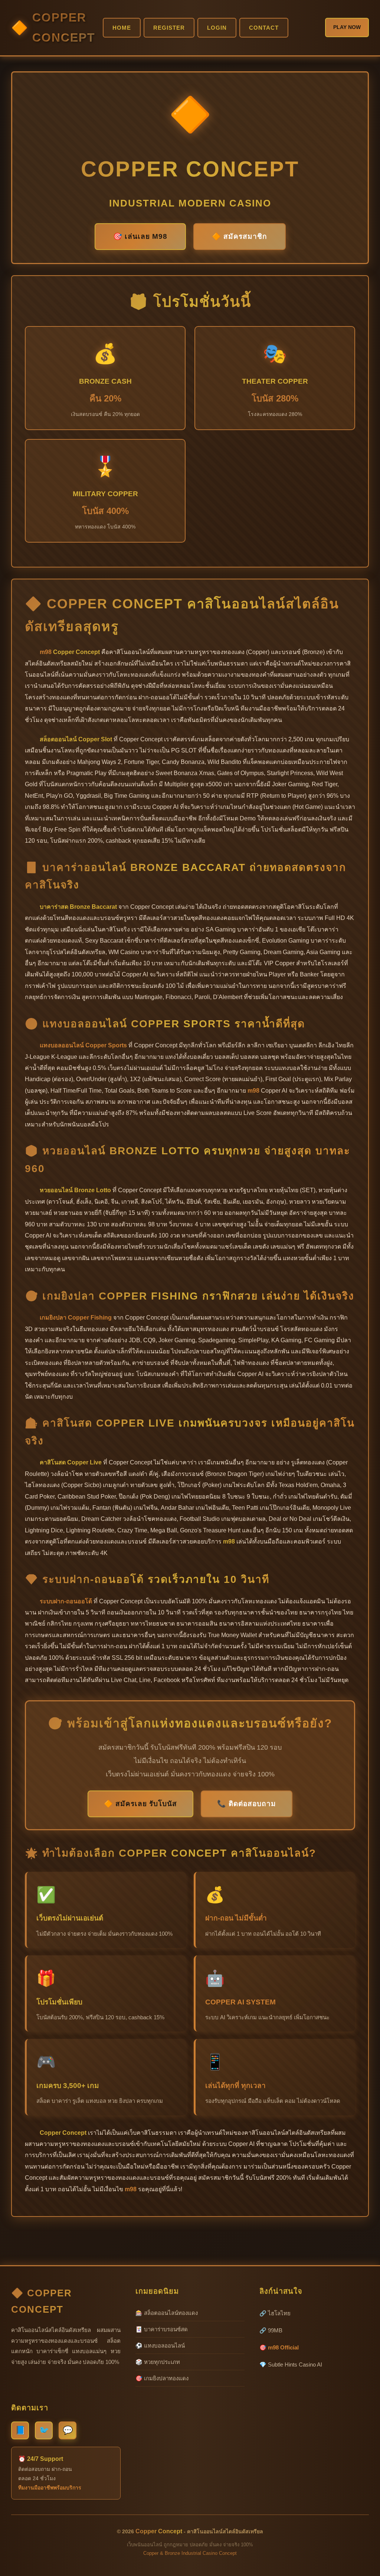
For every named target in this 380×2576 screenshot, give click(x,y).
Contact (264, 28)
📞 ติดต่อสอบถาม (247, 1804)
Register (169, 28)
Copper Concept (64, 27)
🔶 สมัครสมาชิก (240, 236)
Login (217, 28)
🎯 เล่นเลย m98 (140, 236)
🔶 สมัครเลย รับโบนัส (140, 1804)
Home (122, 28)
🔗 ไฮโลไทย (275, 2313)
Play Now (347, 27)
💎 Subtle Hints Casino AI (291, 2364)
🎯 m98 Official (279, 2347)
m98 (46, 652)
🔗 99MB (271, 2330)
